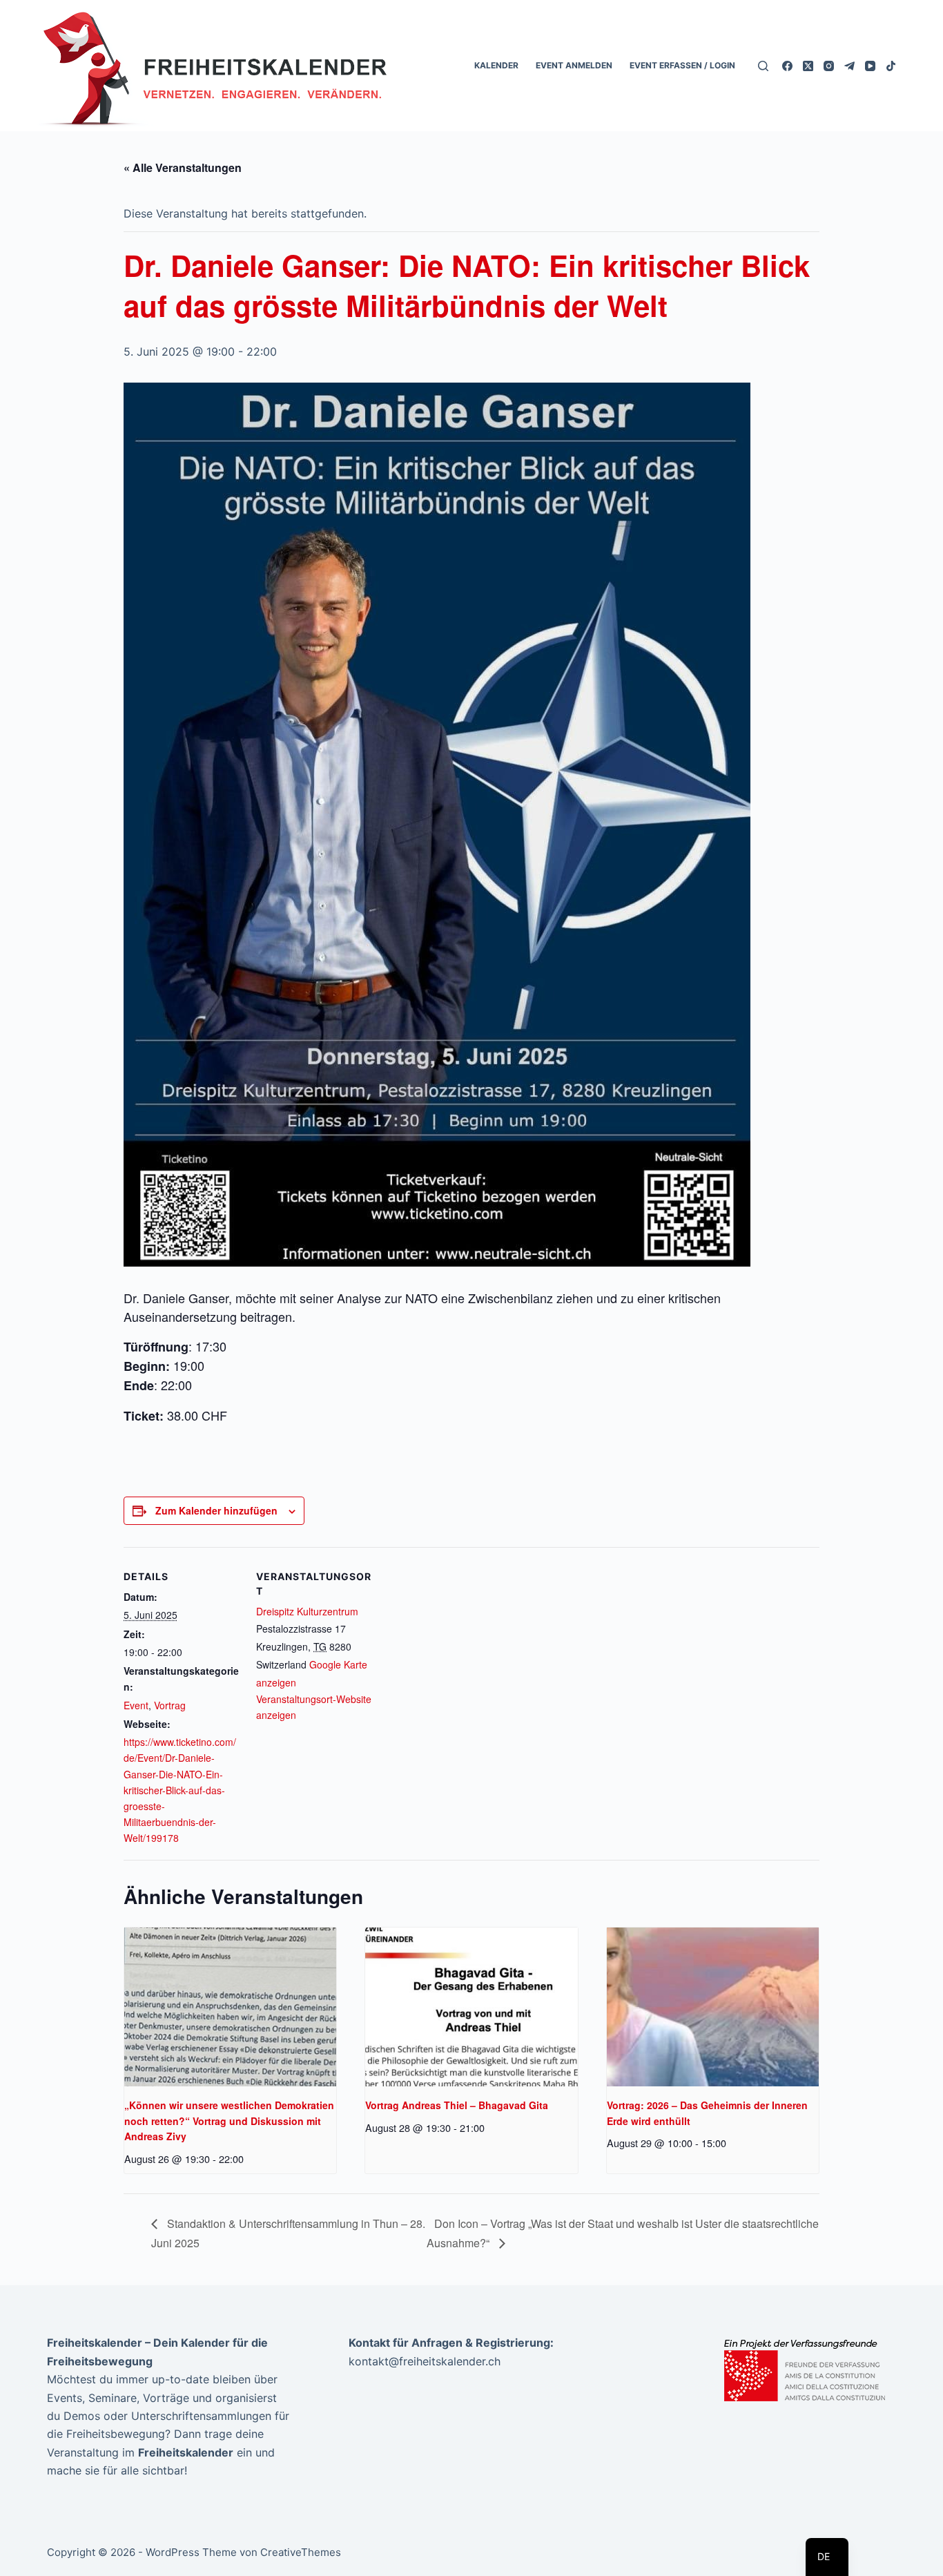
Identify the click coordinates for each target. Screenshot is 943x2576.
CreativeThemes (301, 2552)
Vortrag (170, 1705)
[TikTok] (891, 66)
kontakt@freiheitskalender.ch (425, 2361)
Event (136, 1705)
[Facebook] (787, 66)
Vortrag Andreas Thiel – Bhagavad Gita (457, 2105)
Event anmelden (574, 65)
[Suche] (763, 66)
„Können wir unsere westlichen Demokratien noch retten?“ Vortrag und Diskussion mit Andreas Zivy (229, 2121)
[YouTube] (870, 66)
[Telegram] (849, 66)
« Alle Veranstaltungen (183, 167)
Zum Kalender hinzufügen (216, 1510)
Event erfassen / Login (682, 65)
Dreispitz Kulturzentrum (307, 1611)
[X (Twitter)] (808, 66)
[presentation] (230, 2007)
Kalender (496, 65)
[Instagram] (829, 66)
